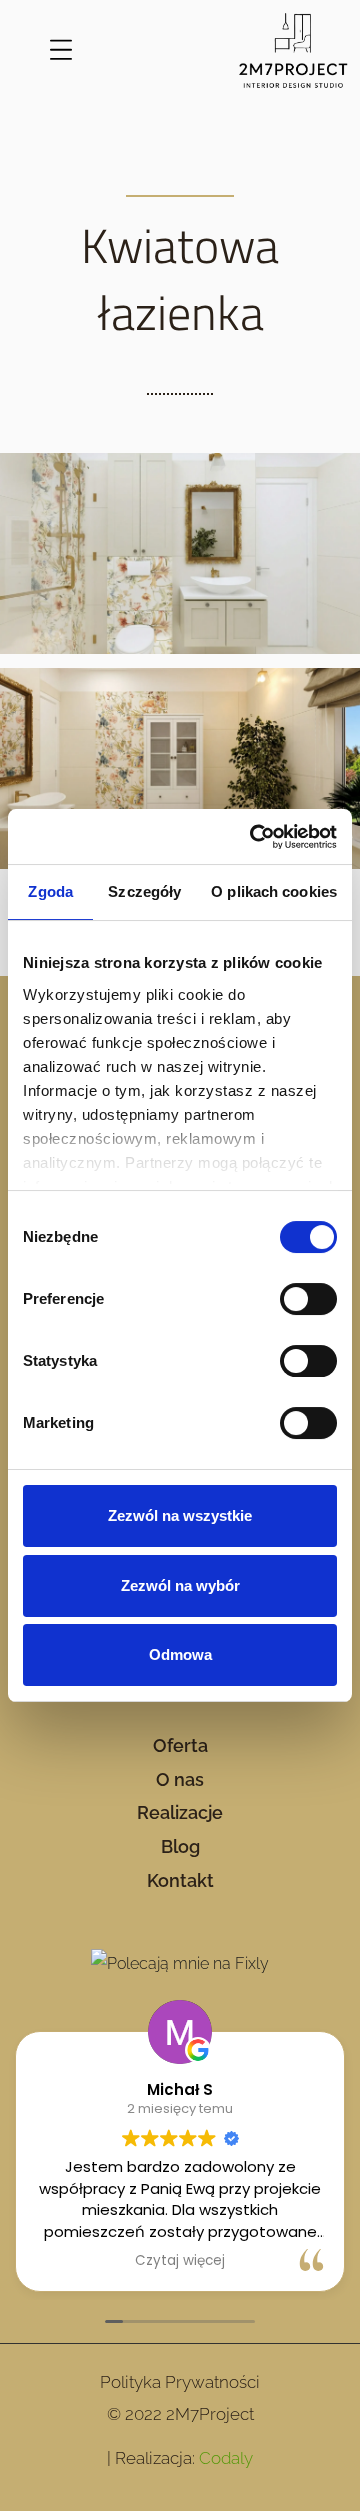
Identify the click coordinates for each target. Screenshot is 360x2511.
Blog (180, 1846)
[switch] (308, 1299)
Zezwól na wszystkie (180, 1515)
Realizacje (180, 1812)
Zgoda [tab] (50, 891)
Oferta (180, 1745)
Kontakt (180, 1880)
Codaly (226, 2458)
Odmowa (180, 1654)
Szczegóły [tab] (144, 891)
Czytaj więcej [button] (180, 2261)
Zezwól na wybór (180, 1585)
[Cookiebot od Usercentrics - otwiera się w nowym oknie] (254, 837)
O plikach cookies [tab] (274, 891)
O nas (180, 1779)
